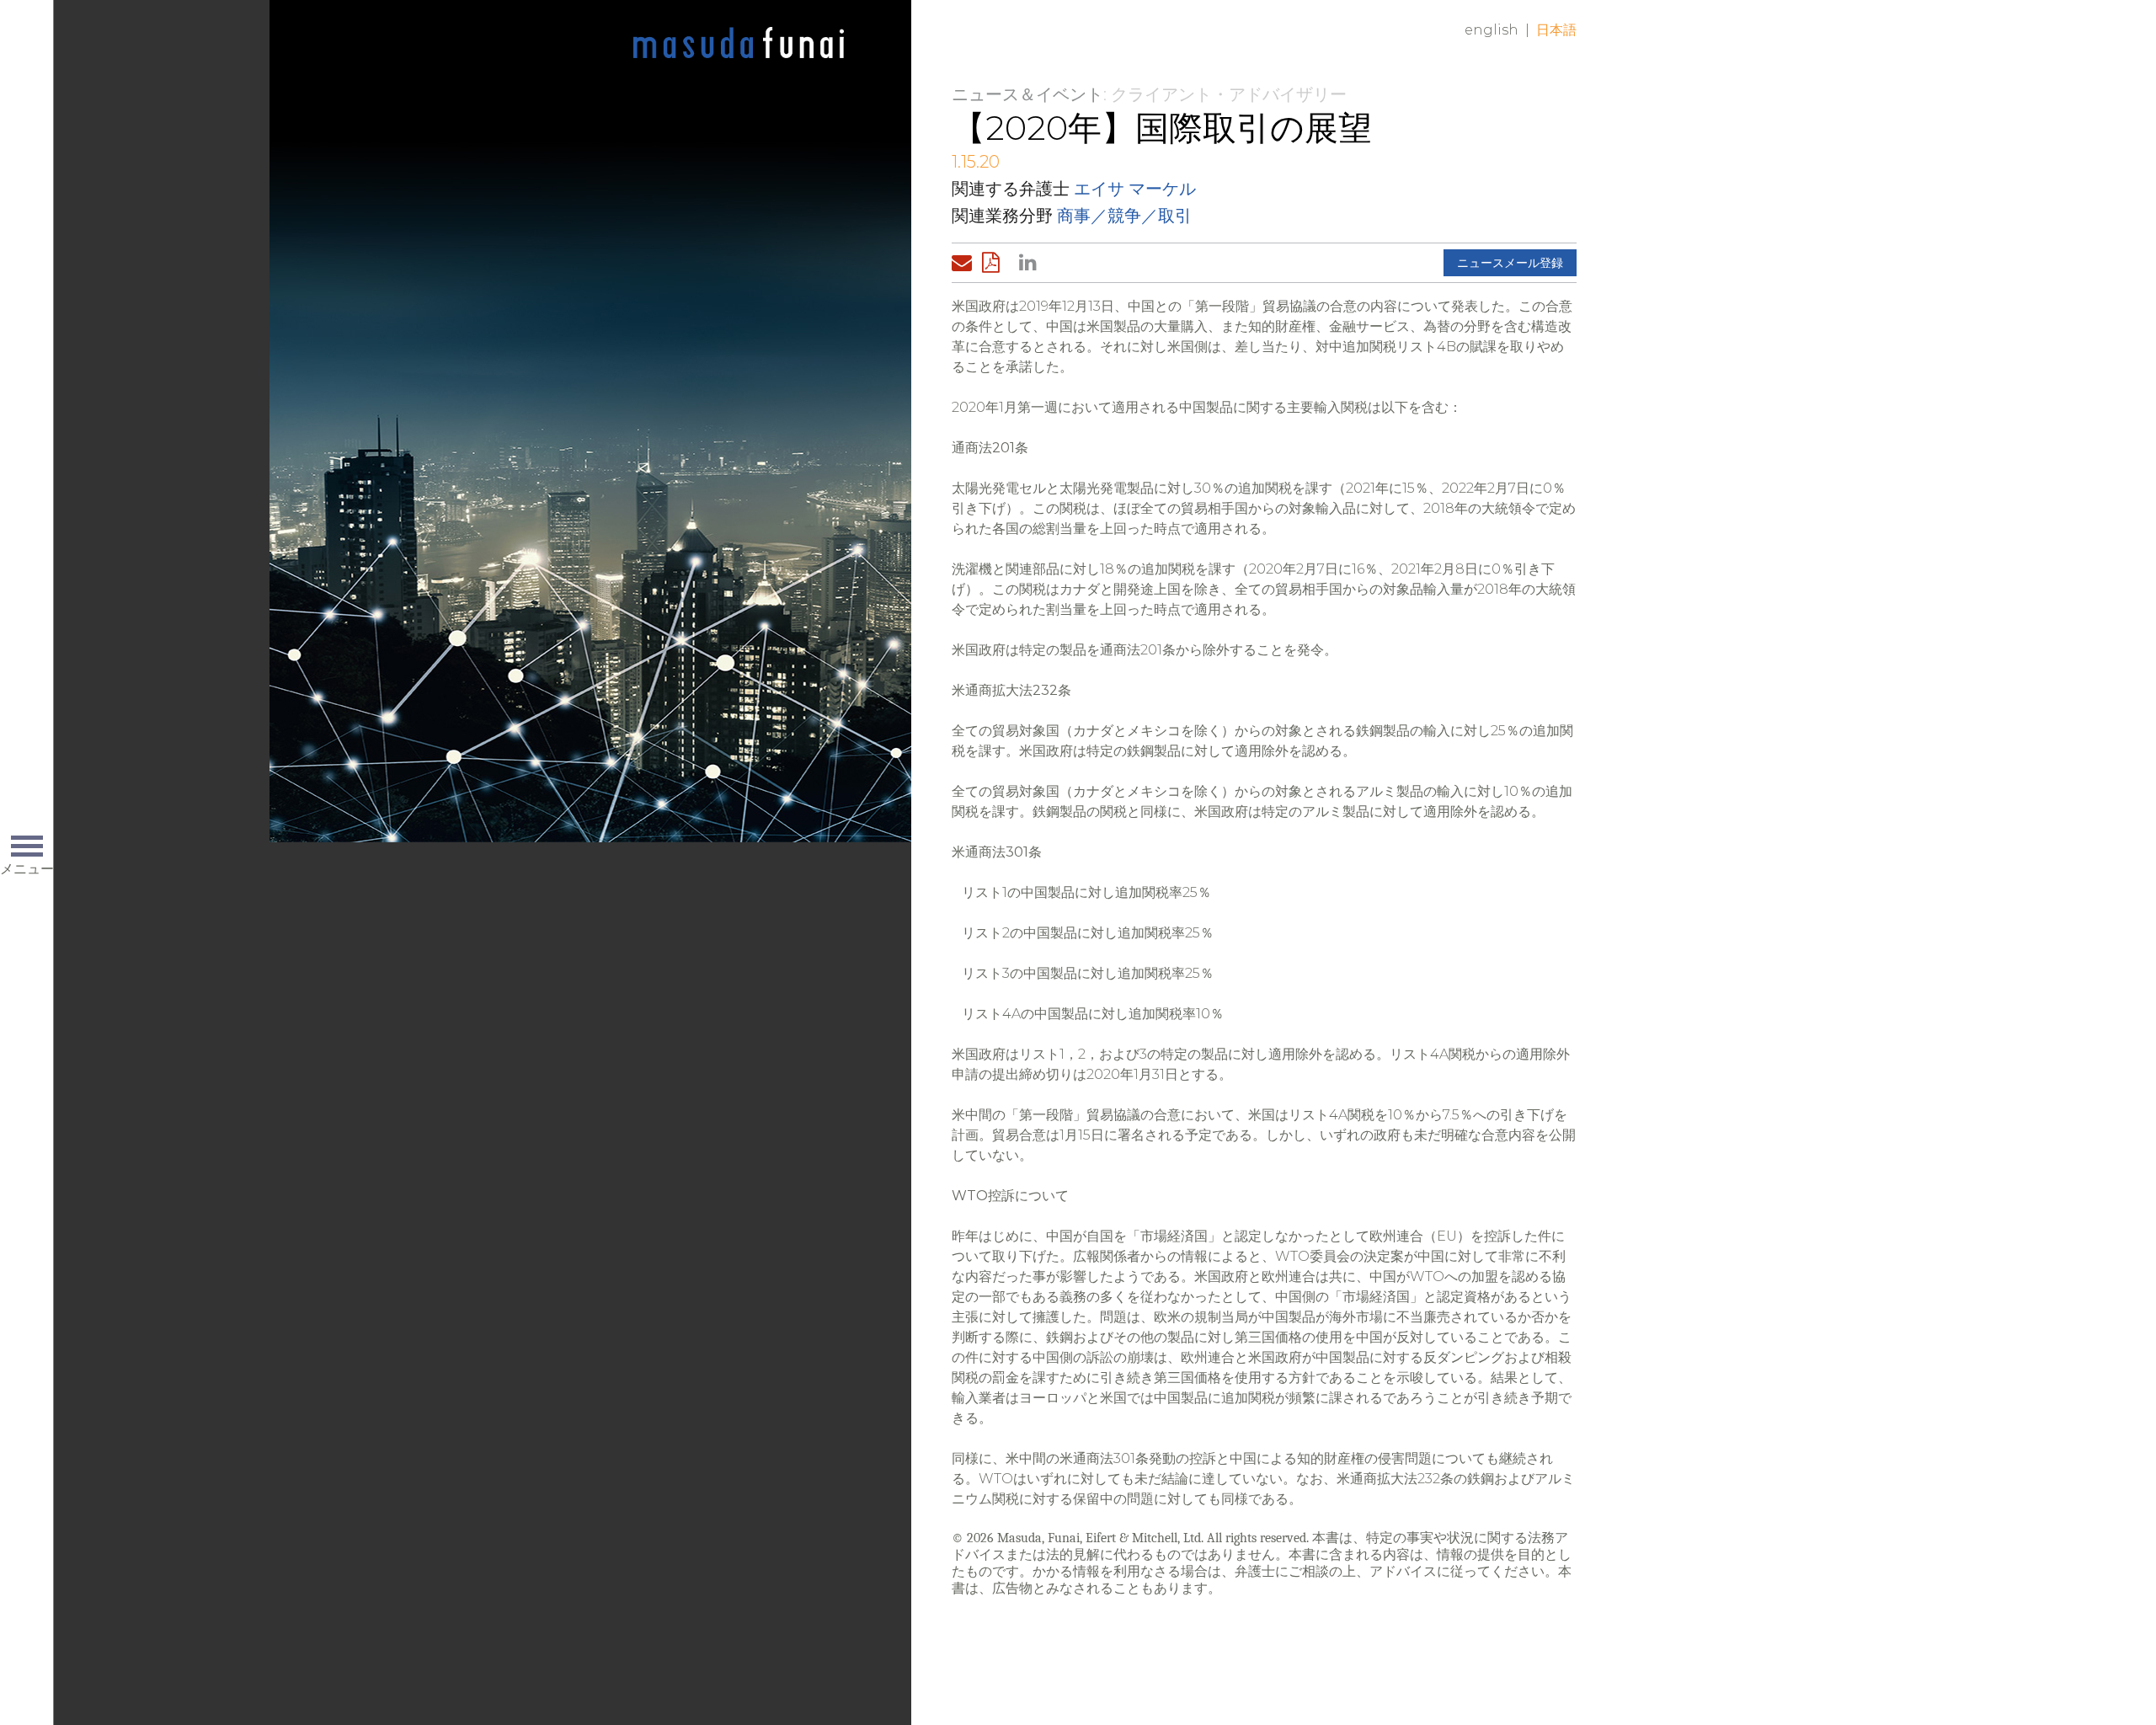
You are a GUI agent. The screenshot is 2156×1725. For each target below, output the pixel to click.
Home (739, 44)
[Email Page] (965, 263)
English (1492, 30)
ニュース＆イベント (1027, 94)
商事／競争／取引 (1124, 216)
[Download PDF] (995, 263)
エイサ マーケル (1135, 189)
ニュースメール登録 (1510, 263)
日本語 (1556, 30)
